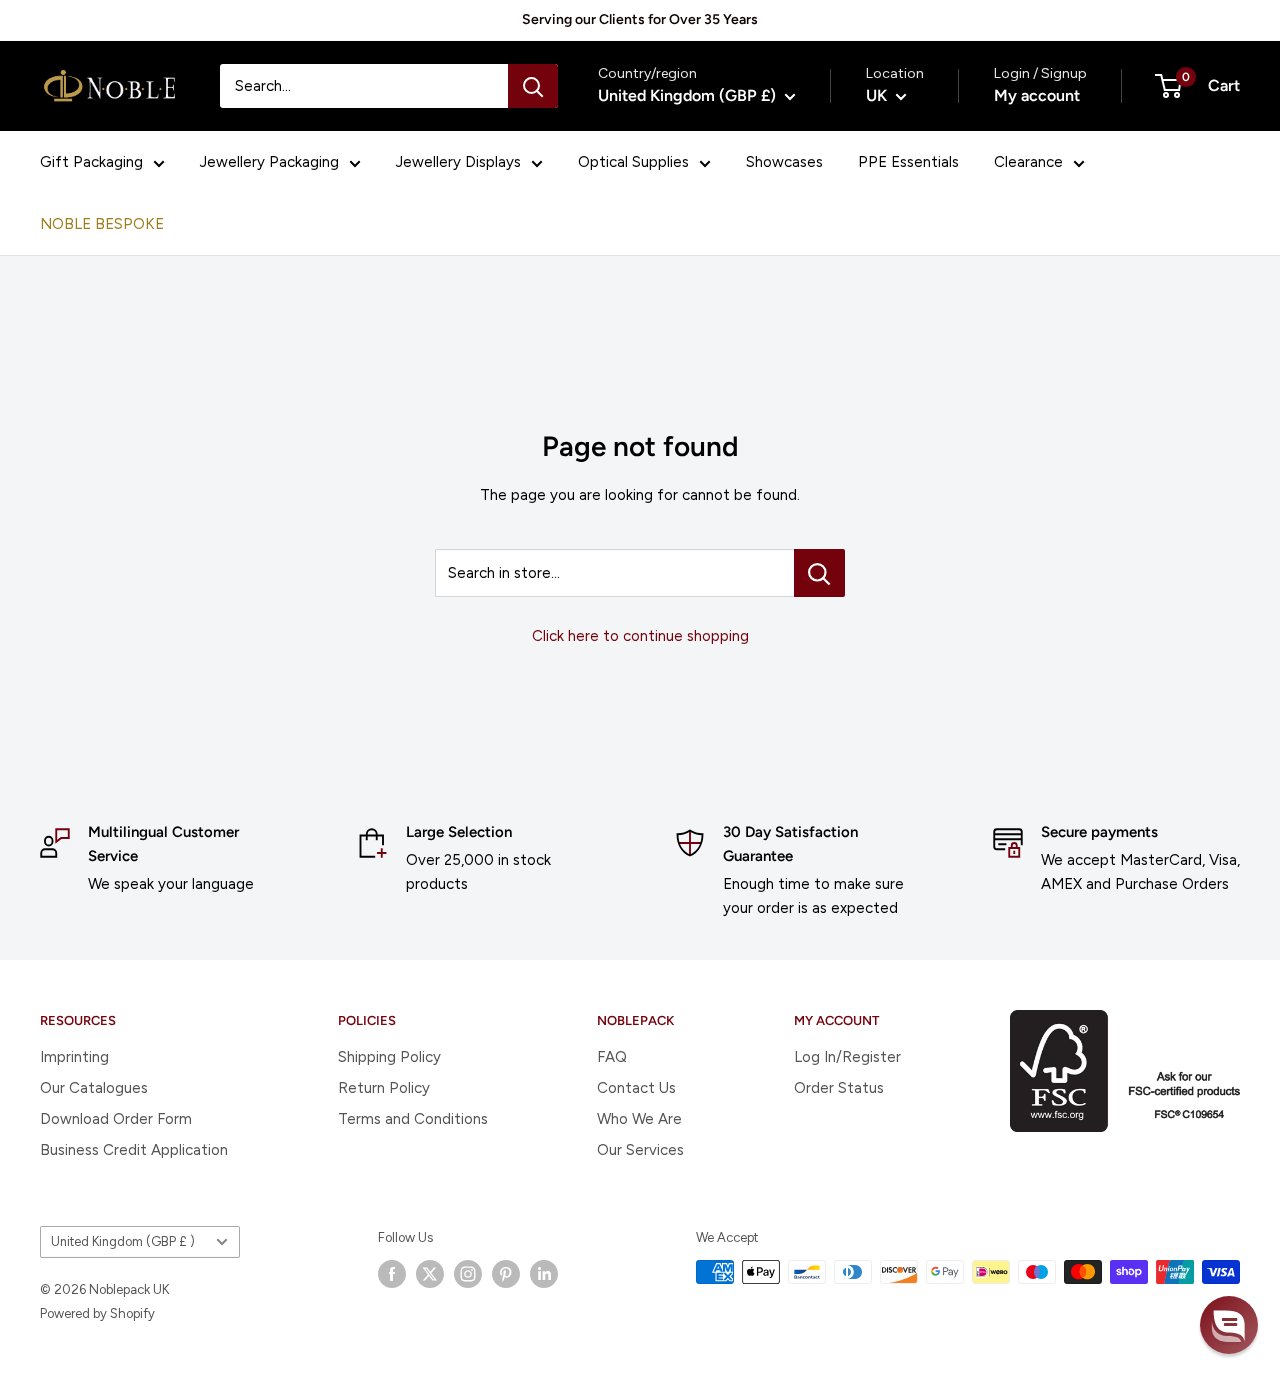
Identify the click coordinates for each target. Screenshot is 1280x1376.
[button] (1229, 1325)
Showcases (784, 162)
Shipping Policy (389, 1057)
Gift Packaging (91, 162)
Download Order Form (116, 1119)
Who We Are (639, 1119)
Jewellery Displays (458, 162)
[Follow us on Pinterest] (506, 1274)
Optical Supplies (633, 162)
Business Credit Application (134, 1150)
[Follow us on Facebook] (392, 1274)
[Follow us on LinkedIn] (544, 1274)
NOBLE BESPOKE (102, 224)
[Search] (533, 86)
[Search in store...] (819, 573)
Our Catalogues (94, 1088)
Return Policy (384, 1088)
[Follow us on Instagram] (468, 1274)
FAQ (612, 1057)
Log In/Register (847, 1057)
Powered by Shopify (97, 1313)
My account (1037, 95)
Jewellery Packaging (269, 162)
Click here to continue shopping (640, 636)
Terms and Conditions (413, 1119)
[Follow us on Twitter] (430, 1274)
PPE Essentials (908, 162)
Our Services (640, 1150)
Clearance (1028, 162)
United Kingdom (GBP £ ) (123, 1241)
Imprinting (74, 1057)
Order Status (839, 1088)
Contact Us (636, 1088)
